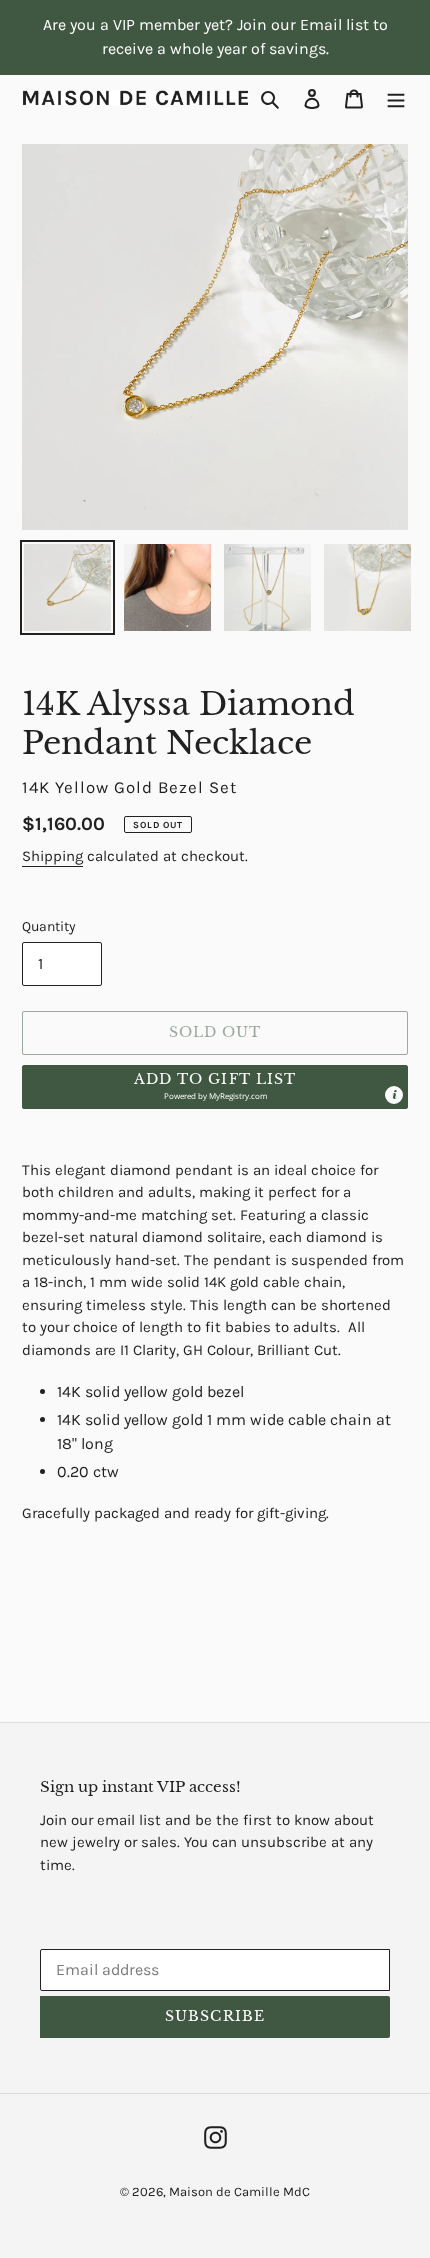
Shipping (52, 856)
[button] (215, 1087)
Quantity (49, 926)
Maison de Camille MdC (239, 2191)
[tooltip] (394, 1095)
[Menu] (396, 98)
